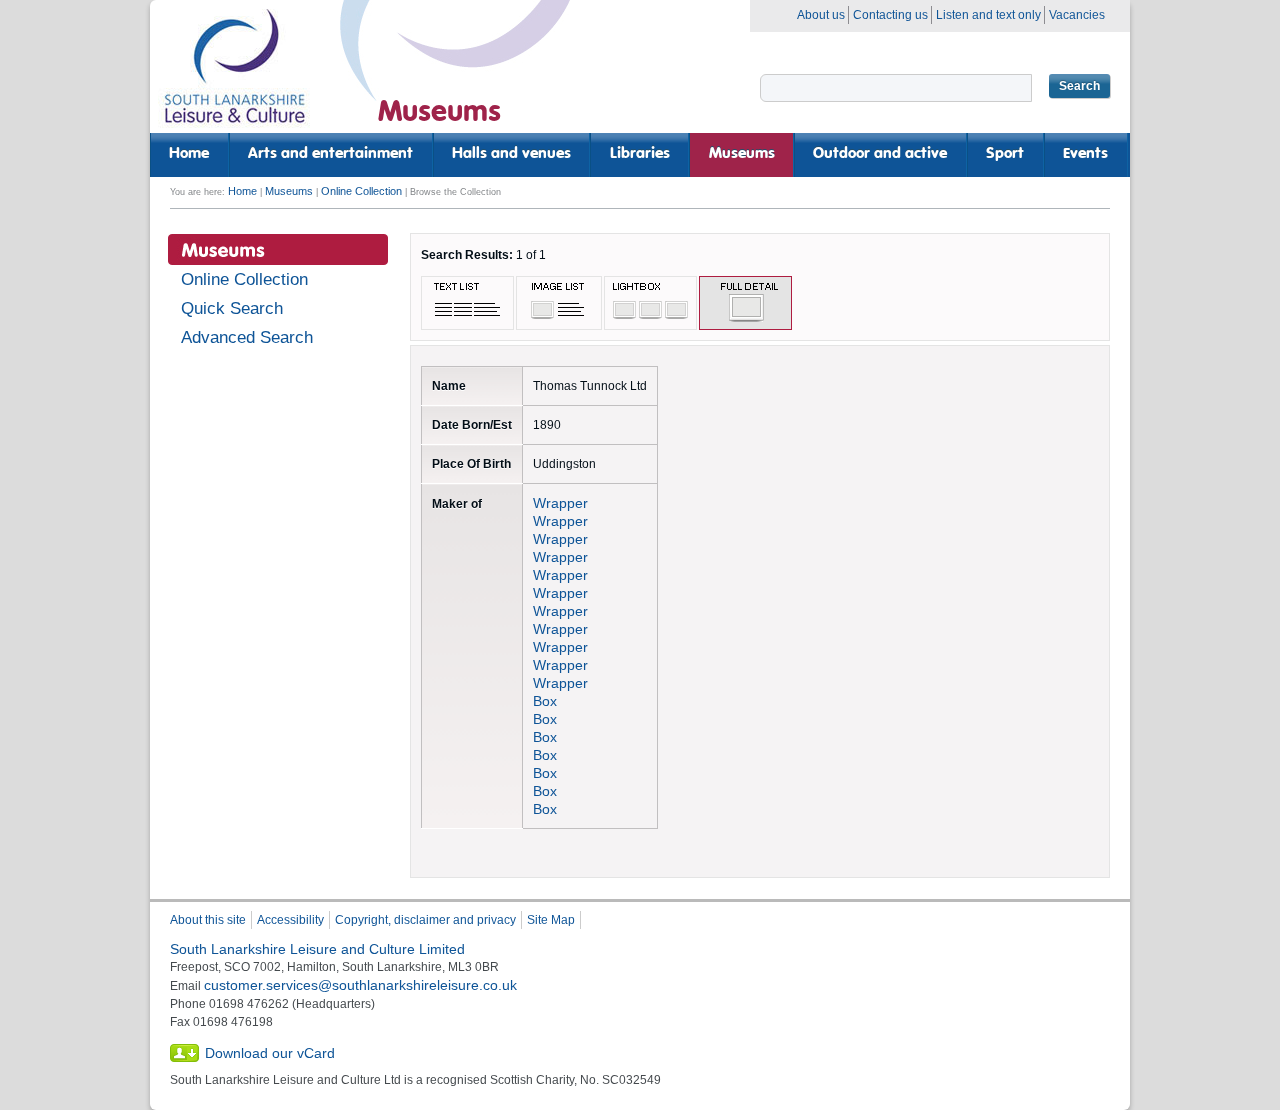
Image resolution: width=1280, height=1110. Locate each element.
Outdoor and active (880, 154)
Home (189, 154)
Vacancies (1077, 15)
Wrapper (560, 503)
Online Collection (361, 191)
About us (821, 15)
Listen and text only (988, 15)
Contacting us (890, 15)
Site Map (551, 920)
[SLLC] (235, 75)
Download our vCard (270, 1053)
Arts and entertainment (330, 154)
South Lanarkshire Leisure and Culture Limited (317, 949)
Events (1085, 154)
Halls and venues (511, 154)
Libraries (640, 154)
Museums (742, 154)
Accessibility (290, 920)
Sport (1005, 154)
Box (545, 701)
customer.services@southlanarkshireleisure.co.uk (360, 985)
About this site (208, 920)
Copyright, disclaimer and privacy (425, 920)
